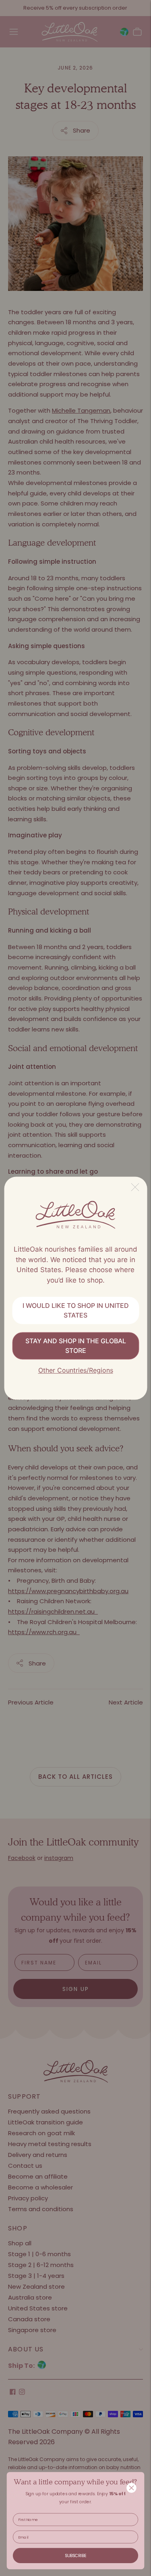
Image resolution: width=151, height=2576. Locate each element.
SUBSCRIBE (75, 2556)
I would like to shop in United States (76, 1311)
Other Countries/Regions (76, 1371)
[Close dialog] (132, 2488)
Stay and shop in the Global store (76, 1346)
